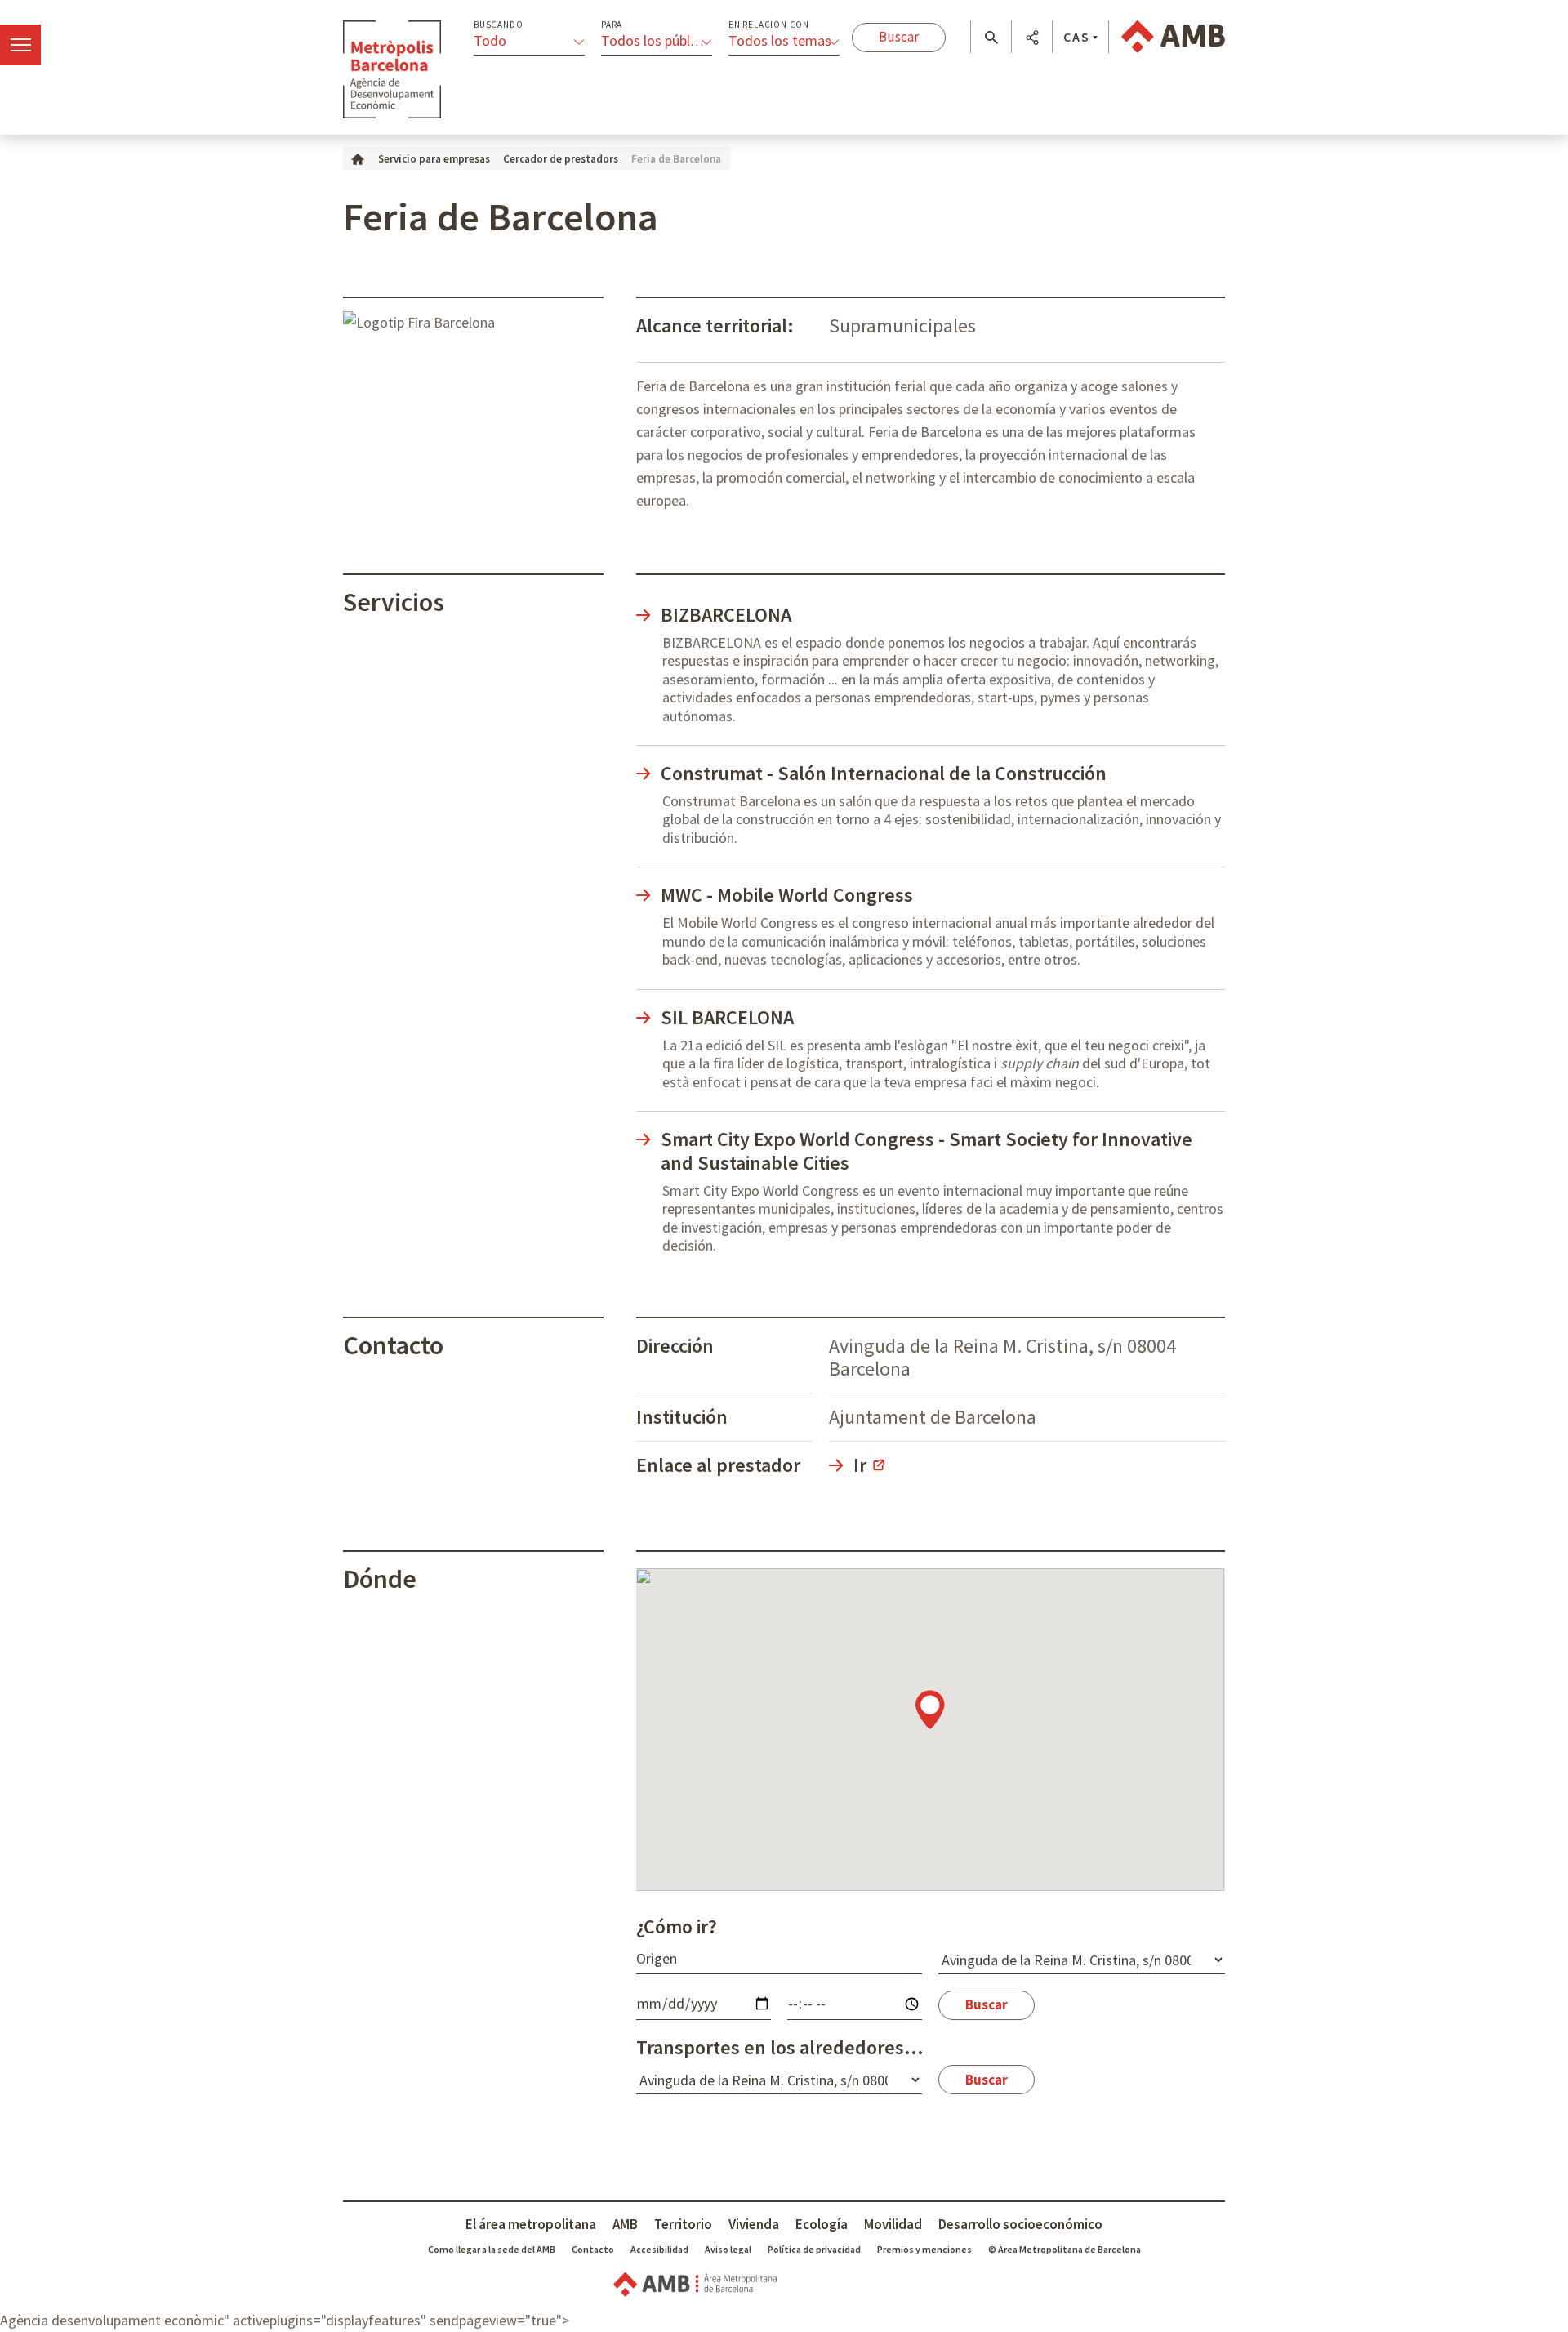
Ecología (822, 2224)
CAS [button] (1077, 37)
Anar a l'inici (392, 69)
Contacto (593, 2249)
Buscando (498, 25)
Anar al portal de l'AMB (1173, 37)
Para (612, 25)
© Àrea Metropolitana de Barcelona (1065, 2249)
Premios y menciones (924, 2249)
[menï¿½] (20, 45)
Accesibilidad (659, 2249)
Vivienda (754, 2224)
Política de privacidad (814, 2249)
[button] (991, 38)
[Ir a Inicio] (358, 158)
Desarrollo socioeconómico (1020, 2224)
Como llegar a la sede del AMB (492, 2249)
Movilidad (893, 2224)
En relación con (769, 25)
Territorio (683, 2224)
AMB (625, 2224)
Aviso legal (728, 2249)
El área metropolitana (531, 2224)
